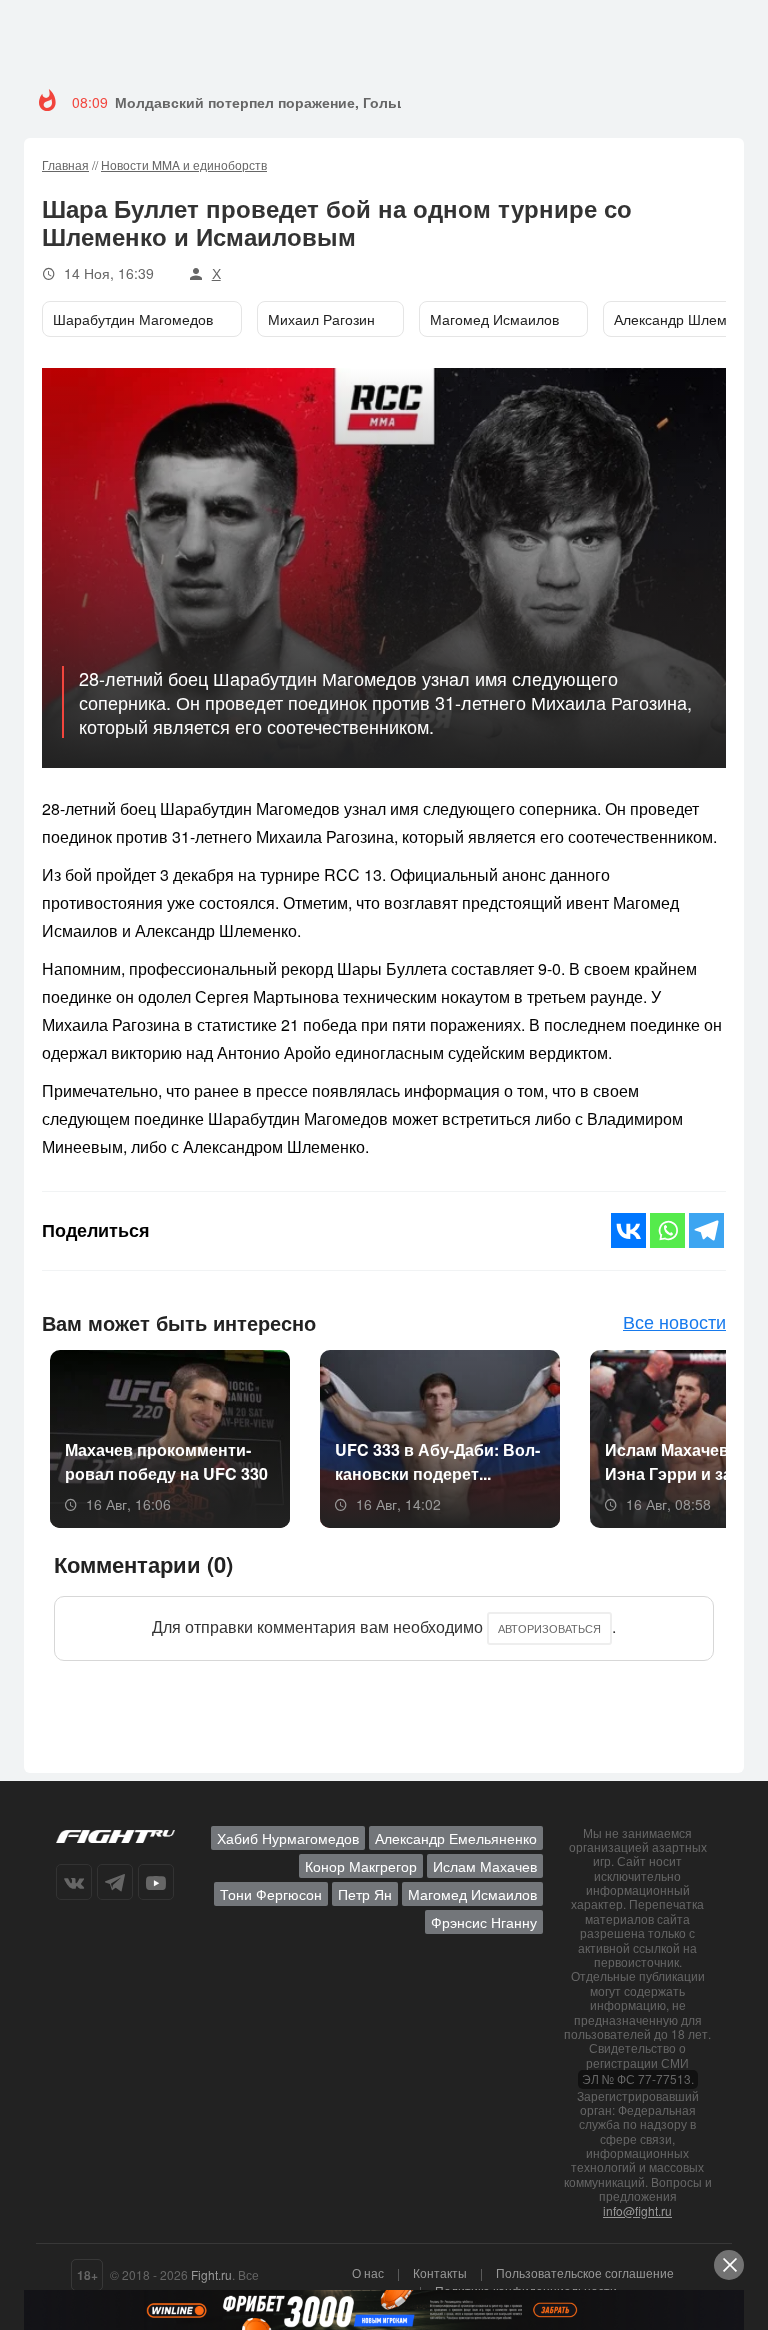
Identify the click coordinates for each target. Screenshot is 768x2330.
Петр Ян (365, 1894)
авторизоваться (549, 1628)
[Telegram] (706, 1230)
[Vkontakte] (628, 1230)
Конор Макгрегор (361, 1866)
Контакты (440, 2272)
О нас (368, 2272)
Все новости (674, 1321)
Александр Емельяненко (456, 1838)
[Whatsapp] (667, 1230)
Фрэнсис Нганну (484, 1922)
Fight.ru (211, 2274)
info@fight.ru (637, 2210)
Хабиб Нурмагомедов (288, 1838)
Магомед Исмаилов (472, 1894)
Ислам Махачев (485, 1866)
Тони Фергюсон (271, 1894)
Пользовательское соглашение (585, 2272)
